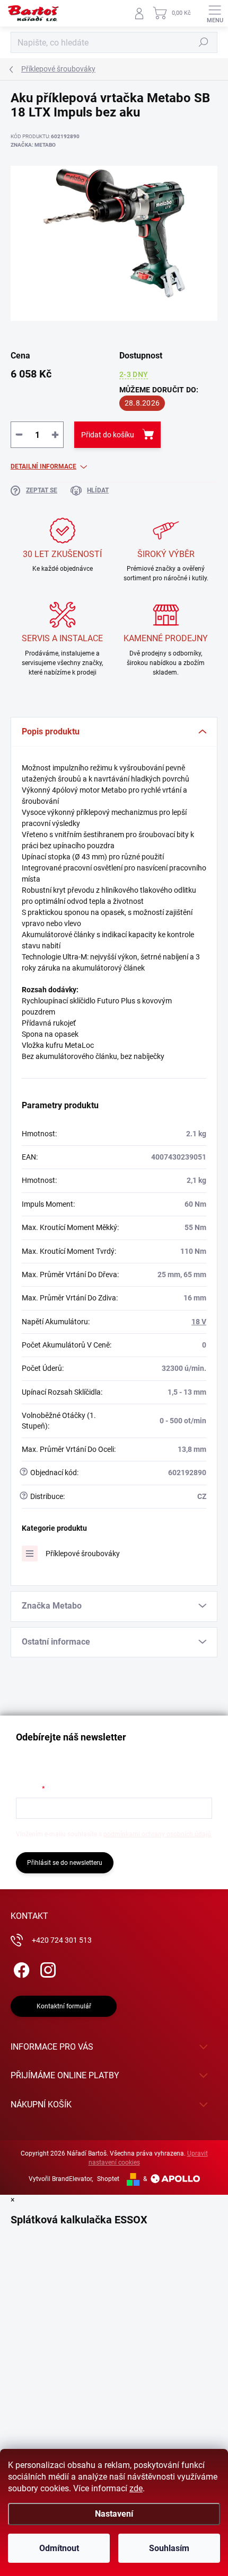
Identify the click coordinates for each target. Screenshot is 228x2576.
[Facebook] (20, 1968)
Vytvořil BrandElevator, (61, 2179)
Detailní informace (43, 466)
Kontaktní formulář (64, 2006)
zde (136, 2488)
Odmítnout (59, 2548)
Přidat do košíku (108, 435)
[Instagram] (46, 1968)
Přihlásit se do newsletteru (65, 1863)
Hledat (204, 42)
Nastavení (114, 2514)
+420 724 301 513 (62, 1940)
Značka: (33, 145)
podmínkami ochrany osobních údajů (157, 1834)
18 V (199, 1322)
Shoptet (108, 2179)
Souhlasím (169, 2548)
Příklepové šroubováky (83, 1554)
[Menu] (215, 13)
